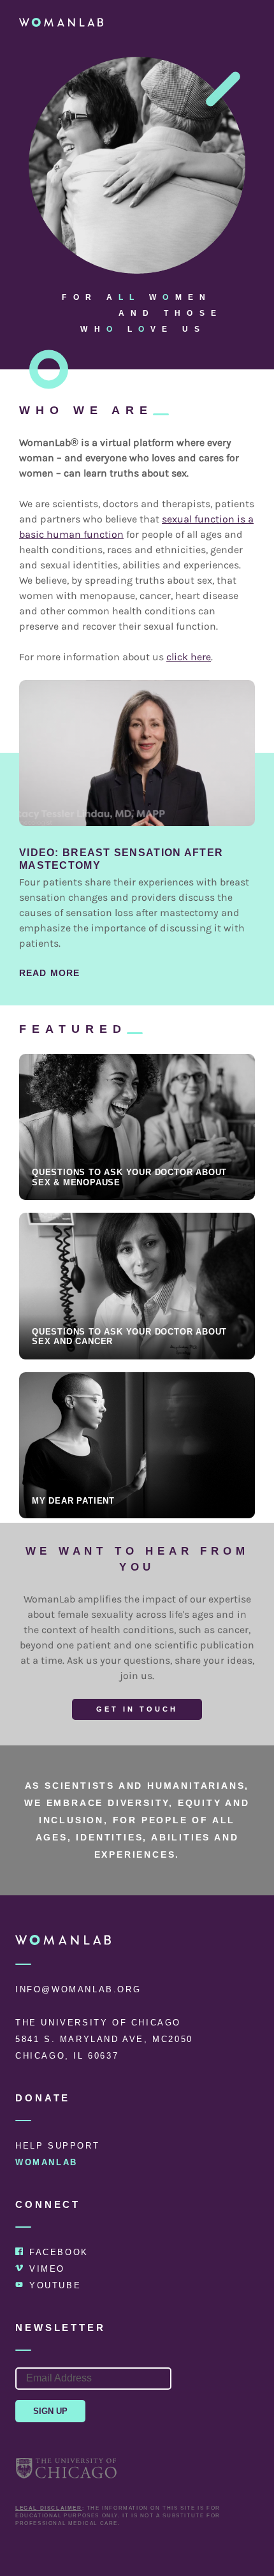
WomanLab (47, 2162)
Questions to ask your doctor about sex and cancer (129, 1337)
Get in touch (137, 1709)
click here (189, 657)
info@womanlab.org (78, 1989)
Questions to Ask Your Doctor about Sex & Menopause (129, 1177)
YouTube (55, 2285)
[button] (247, 22)
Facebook (59, 2252)
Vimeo (47, 2269)
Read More (49, 973)
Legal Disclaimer (49, 2508)
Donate (43, 2098)
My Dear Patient (73, 1501)
